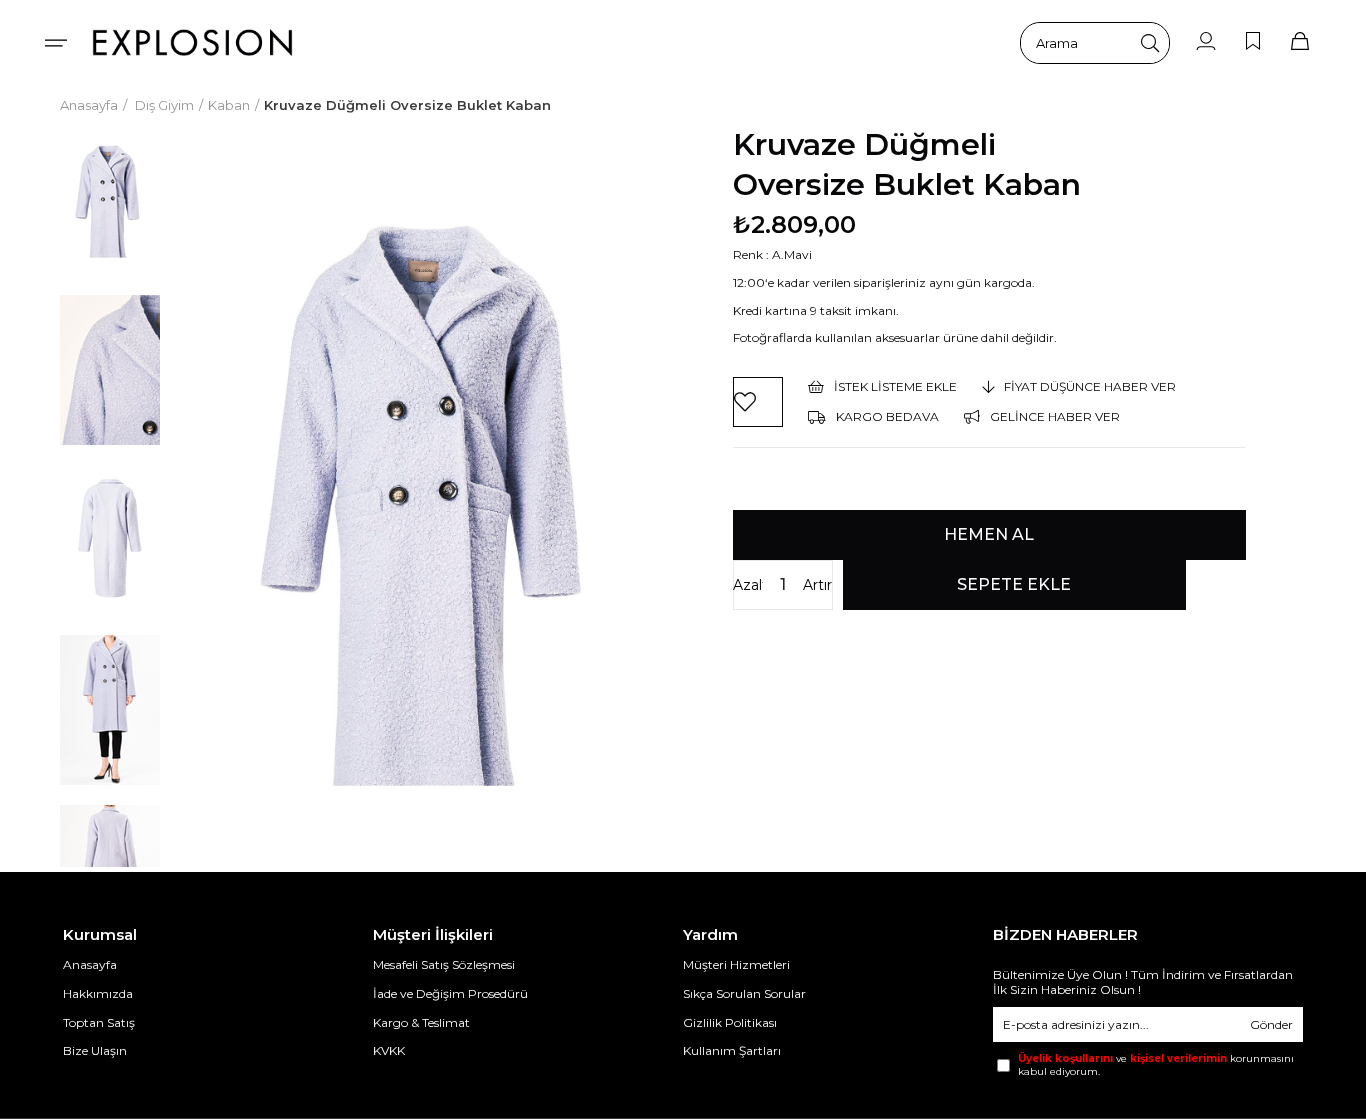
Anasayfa (90, 964)
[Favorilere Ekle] (758, 402)
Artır (817, 585)
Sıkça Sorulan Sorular (744, 993)
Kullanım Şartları (732, 1050)
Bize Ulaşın (95, 1050)
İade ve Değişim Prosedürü (450, 993)
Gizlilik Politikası (730, 1022)
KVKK (389, 1050)
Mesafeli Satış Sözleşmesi (444, 964)
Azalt (748, 585)
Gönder (1271, 1024)
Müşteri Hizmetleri (736, 964)
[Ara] (1150, 43)
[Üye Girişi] (1206, 42)
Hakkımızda (98, 993)
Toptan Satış (99, 1022)
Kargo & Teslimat (421, 1022)
